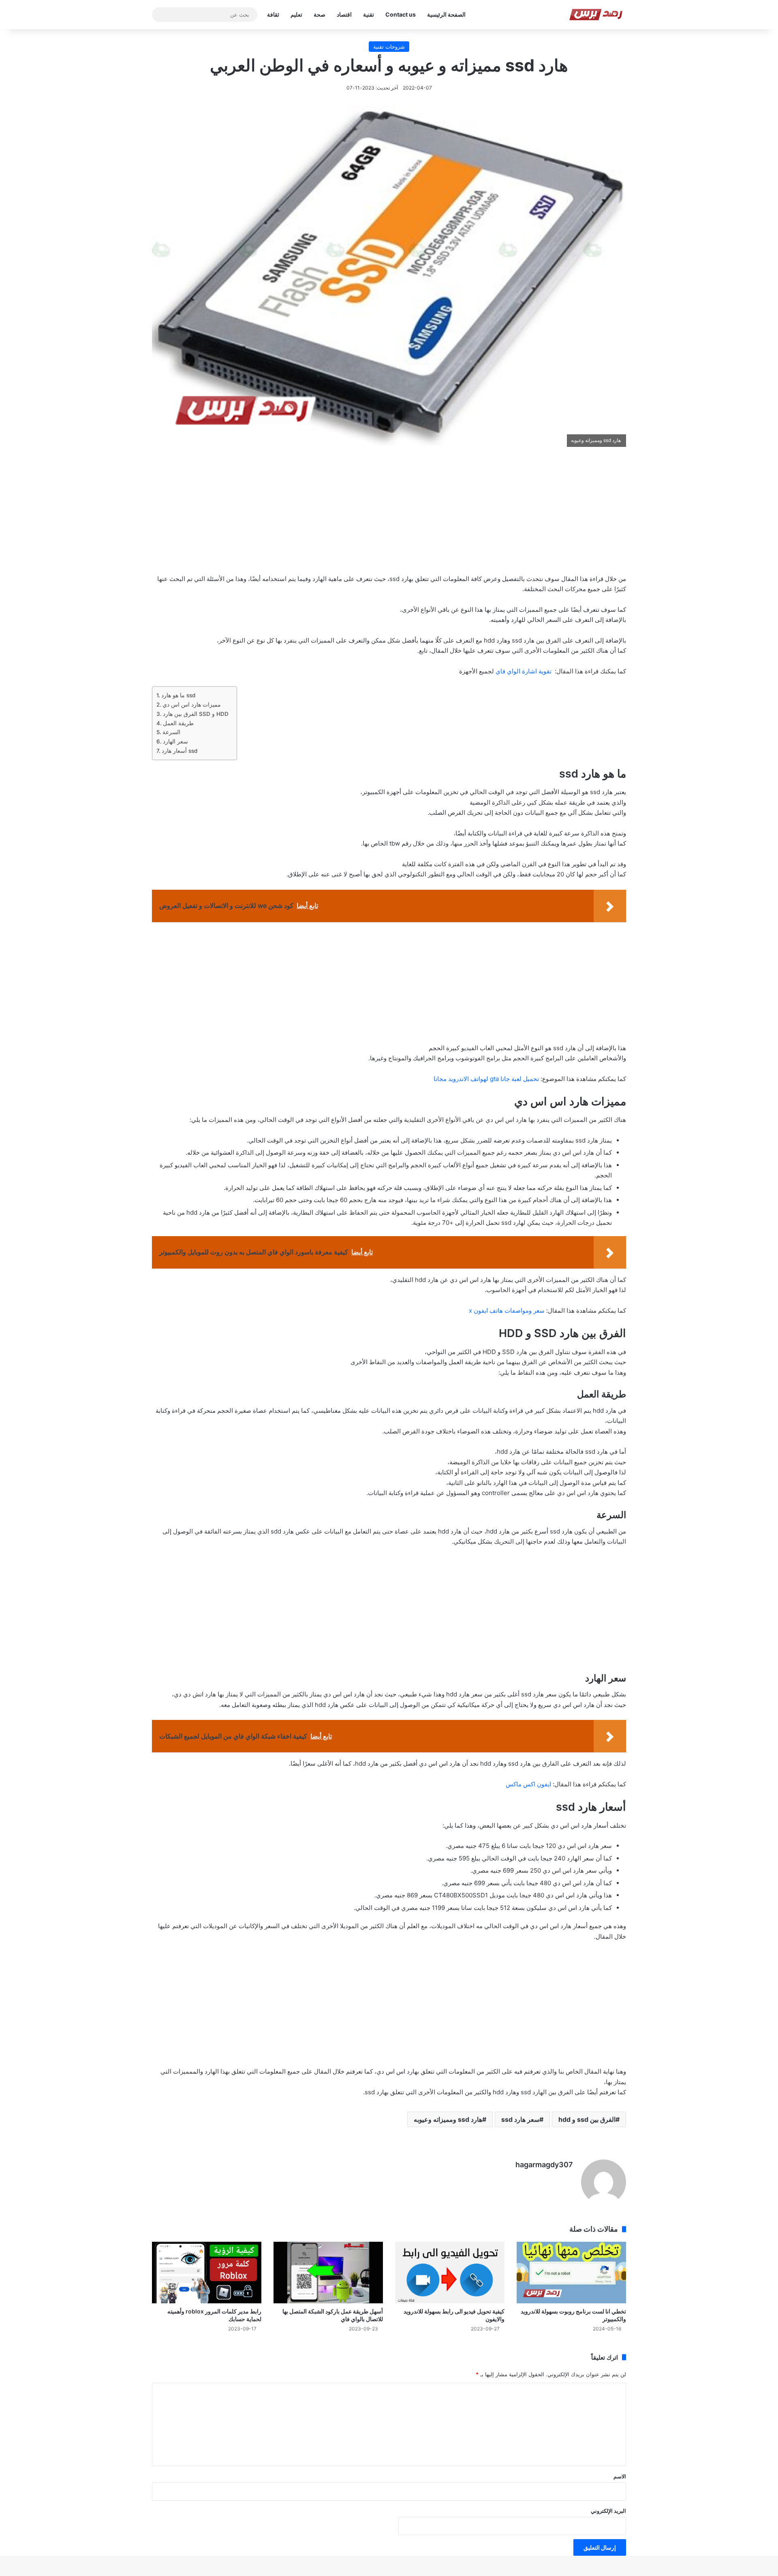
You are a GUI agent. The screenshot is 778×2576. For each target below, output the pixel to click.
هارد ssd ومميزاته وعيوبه (448, 2119)
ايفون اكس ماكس (528, 1784)
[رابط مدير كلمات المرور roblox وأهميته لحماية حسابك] (207, 2273)
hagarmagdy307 (544, 2165)
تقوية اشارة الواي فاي (524, 671)
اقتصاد (344, 14)
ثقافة (273, 14)
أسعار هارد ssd (180, 751)
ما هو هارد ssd (178, 695)
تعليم (296, 14)
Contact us (401, 14)
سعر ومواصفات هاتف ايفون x (507, 1310)
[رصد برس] (597, 15)
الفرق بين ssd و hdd (587, 2119)
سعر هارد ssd (520, 2119)
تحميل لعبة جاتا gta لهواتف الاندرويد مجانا (486, 1079)
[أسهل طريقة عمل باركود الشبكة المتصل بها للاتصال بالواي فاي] (328, 2273)
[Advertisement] (389, 516)
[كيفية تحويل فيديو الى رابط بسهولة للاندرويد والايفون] (450, 2273)
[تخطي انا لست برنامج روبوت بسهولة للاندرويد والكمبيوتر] (571, 2273)
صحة (320, 14)
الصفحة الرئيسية (446, 14)
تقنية (369, 14)
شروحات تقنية (389, 47)
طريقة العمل (178, 723)
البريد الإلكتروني (608, 2511)
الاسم (620, 2476)
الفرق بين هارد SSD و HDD (196, 714)
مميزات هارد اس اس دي (192, 705)
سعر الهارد (175, 741)
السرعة (171, 732)
